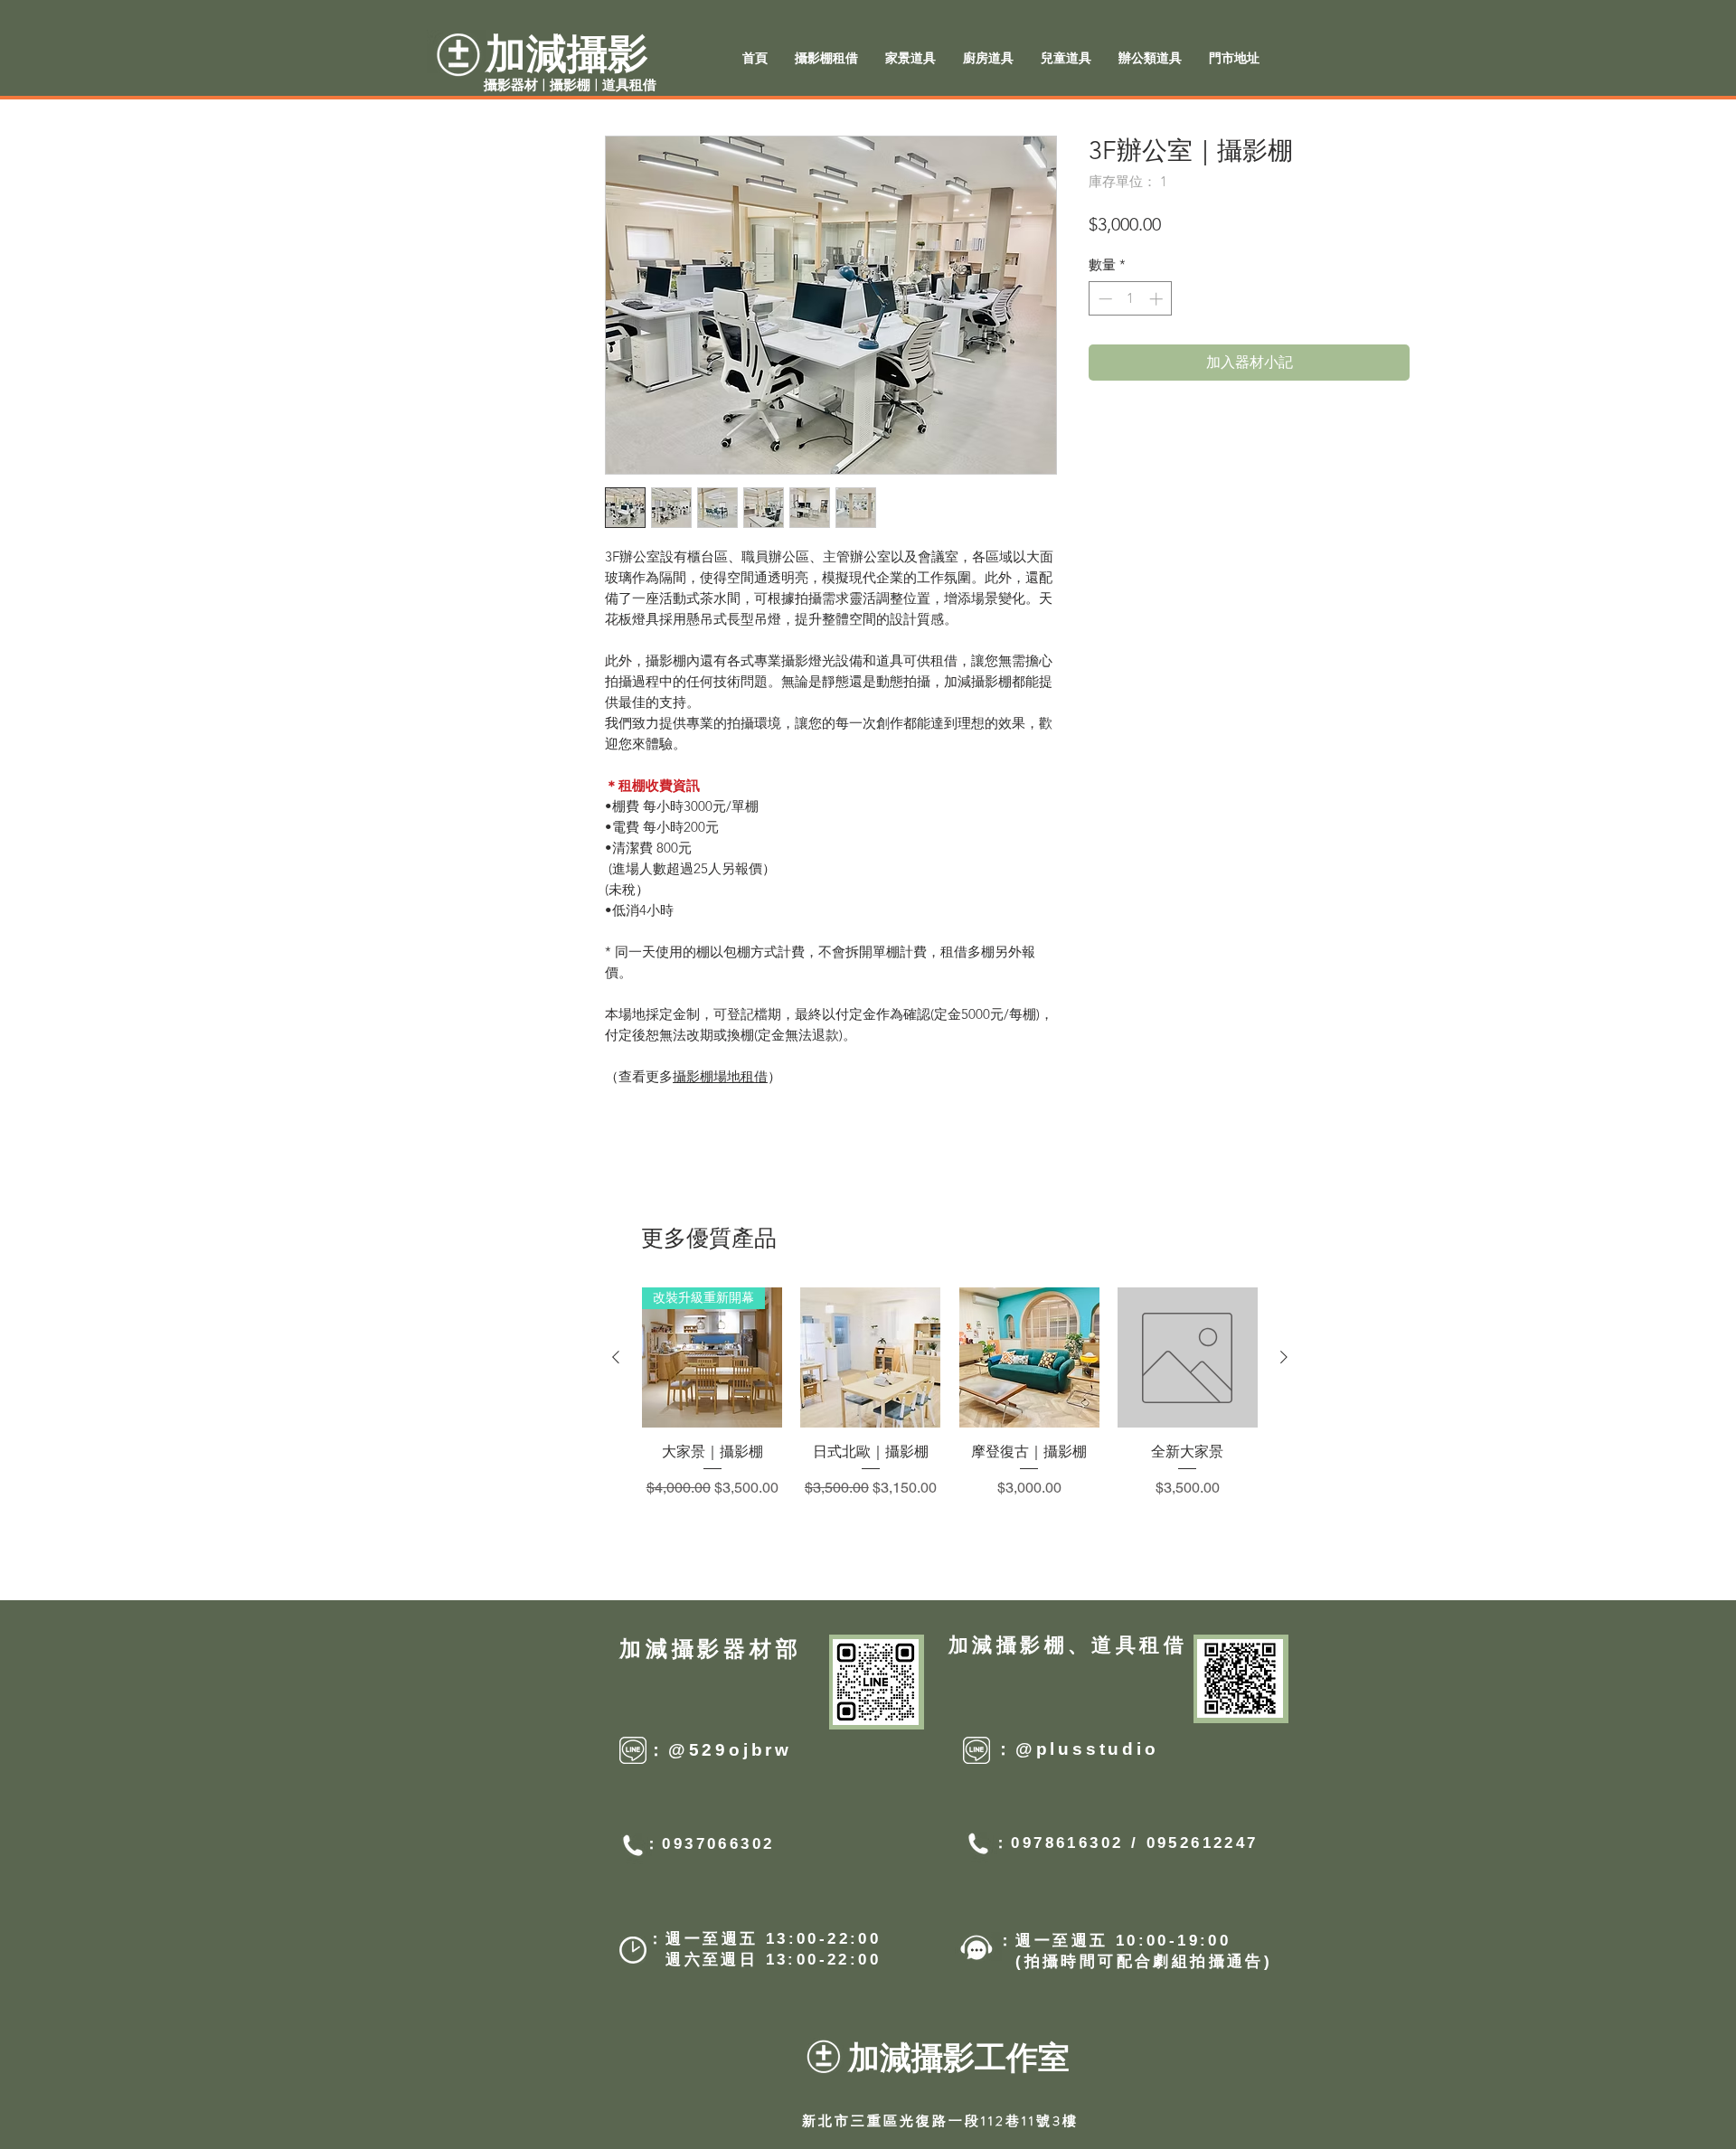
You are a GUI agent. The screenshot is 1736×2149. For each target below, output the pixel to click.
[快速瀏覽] (870, 1357)
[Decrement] (1104, 299)
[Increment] (1158, 299)
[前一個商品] (616, 1357)
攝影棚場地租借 (720, 1076)
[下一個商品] (1284, 1357)
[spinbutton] (1131, 299)
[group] (950, 1413)
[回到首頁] (1504, 1181)
